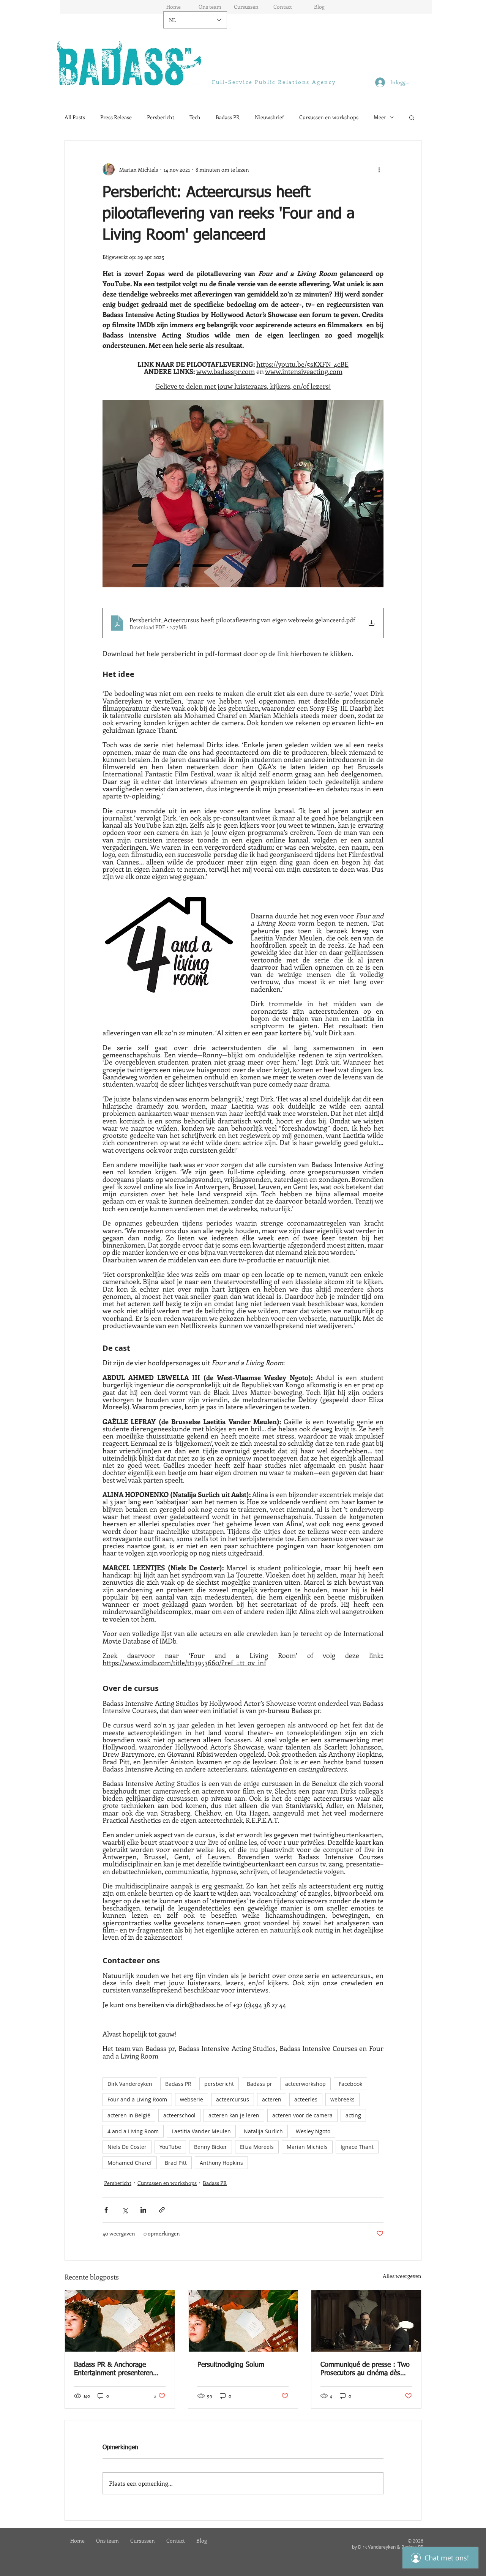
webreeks (342, 2099)
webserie (192, 2099)
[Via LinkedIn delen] (143, 2210)
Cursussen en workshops (329, 117)
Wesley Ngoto (313, 2131)
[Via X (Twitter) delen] (125, 2210)
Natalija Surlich (263, 2131)
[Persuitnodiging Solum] (243, 2321)
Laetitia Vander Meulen (201, 2131)
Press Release (116, 117)
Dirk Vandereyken (130, 2084)
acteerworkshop (305, 2084)
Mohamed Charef (130, 2163)
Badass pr (260, 2084)
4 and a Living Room (133, 2131)
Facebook (350, 2084)
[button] (412, 117)
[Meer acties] (379, 169)
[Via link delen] (162, 2210)
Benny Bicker (211, 2147)
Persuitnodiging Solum (231, 2365)
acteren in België (129, 2115)
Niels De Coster (127, 2147)
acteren (272, 2099)
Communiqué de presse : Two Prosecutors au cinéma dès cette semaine (365, 2369)
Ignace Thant (357, 2147)
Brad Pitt (176, 2163)
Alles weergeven (402, 2276)
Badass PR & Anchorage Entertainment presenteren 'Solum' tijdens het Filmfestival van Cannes (119, 2369)
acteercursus (233, 2099)
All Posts (75, 117)
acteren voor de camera (302, 2115)
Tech (195, 117)
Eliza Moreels (257, 2147)
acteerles (306, 2099)
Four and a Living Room (137, 2099)
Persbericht (161, 117)
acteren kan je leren (234, 2115)
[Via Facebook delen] (106, 2210)
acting (353, 2115)
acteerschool (179, 2115)
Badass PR (228, 117)
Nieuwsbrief (269, 117)
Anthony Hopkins (221, 2163)
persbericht (219, 2084)
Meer (380, 117)
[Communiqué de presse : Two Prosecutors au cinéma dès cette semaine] (366, 2321)
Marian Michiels (307, 2147)
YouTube (170, 2147)
